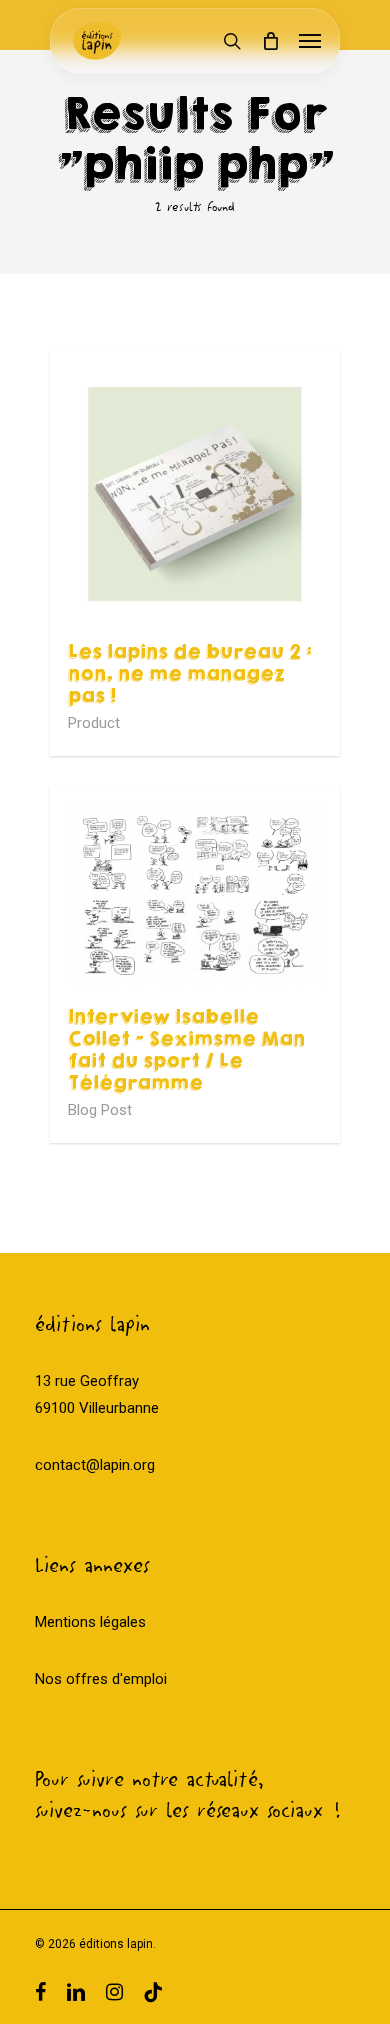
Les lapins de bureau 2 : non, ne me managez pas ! (190, 674)
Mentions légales (90, 1622)
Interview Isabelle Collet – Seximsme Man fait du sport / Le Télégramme (186, 1050)
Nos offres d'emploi (101, 1679)
